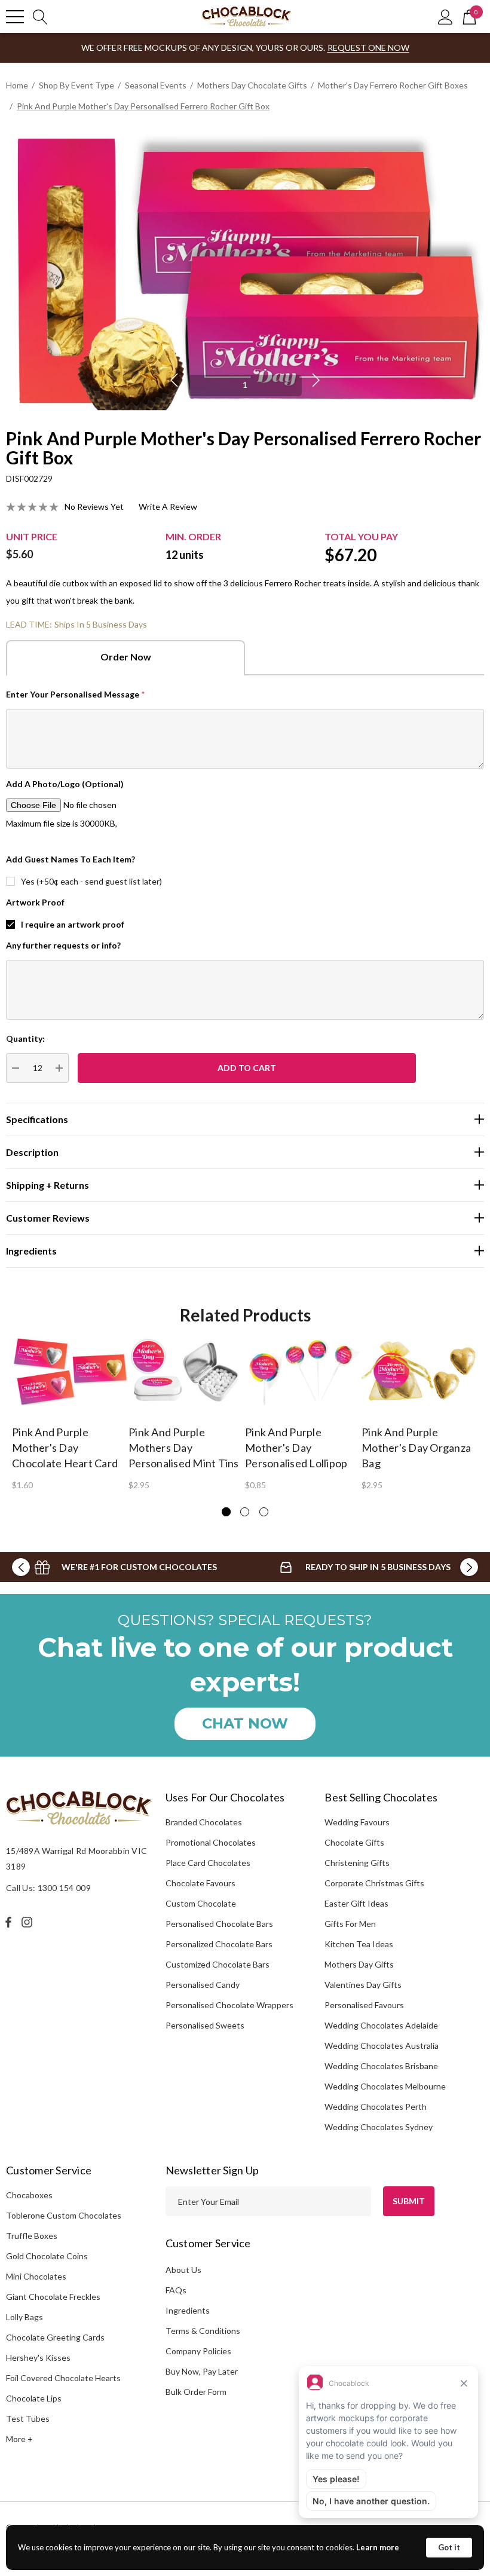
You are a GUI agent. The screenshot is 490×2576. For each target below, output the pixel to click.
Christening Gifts (357, 1863)
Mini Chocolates (36, 2276)
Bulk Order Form (196, 2392)
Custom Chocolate (201, 1903)
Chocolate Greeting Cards (55, 2337)
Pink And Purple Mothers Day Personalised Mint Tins (184, 1448)
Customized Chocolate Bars (218, 1964)
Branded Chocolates (204, 1822)
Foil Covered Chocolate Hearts (63, 2378)
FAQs (176, 2290)
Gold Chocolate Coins (47, 2256)
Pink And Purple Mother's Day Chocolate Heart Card (65, 1448)
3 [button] (264, 1512)
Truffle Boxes (32, 2236)
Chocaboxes (29, 2195)
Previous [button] (174, 380)
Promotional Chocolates (211, 1842)
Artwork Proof (35, 902)
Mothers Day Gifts (359, 1964)
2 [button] (245, 1512)
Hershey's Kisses (38, 2358)
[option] (245, 271)
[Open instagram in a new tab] (29, 1922)
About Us (183, 2270)
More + (19, 2439)
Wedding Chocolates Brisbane (381, 2066)
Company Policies (198, 2351)
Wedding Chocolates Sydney (379, 2127)
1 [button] (245, 385)
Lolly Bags (24, 2317)
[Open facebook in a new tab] (8, 1922)
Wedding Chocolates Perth (376, 2107)
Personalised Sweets (205, 2025)
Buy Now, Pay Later (202, 2371)
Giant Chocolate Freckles (53, 2297)
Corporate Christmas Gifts (374, 1883)
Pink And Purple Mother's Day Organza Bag (416, 1448)
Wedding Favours (357, 1822)
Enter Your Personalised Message (76, 694)
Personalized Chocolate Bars (219, 1944)
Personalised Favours (364, 2005)
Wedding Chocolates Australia (382, 2046)
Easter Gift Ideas (356, 1903)
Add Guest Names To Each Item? (71, 859)
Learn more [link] (378, 2547)
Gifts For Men (350, 1924)
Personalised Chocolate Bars (219, 1924)
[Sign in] (445, 16)
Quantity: (25, 1038)
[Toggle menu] (15, 17)
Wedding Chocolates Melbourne (385, 2086)
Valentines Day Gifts (363, 1985)
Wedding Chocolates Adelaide (381, 2025)
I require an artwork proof (73, 924)
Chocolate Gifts (354, 1842)
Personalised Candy (203, 1985)
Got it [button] (449, 2547)
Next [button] (316, 380)
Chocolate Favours (200, 1883)
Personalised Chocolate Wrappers (229, 2005)
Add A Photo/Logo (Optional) (65, 784)
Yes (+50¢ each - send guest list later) (91, 881)
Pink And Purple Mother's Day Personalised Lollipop (296, 1448)
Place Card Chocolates (208, 1863)
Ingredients (188, 2310)
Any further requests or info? (63, 945)
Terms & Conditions (203, 2331)
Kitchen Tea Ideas (359, 1944)
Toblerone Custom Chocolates (64, 2215)
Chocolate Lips (34, 2398)
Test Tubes (28, 2419)
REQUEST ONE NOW (368, 48)
